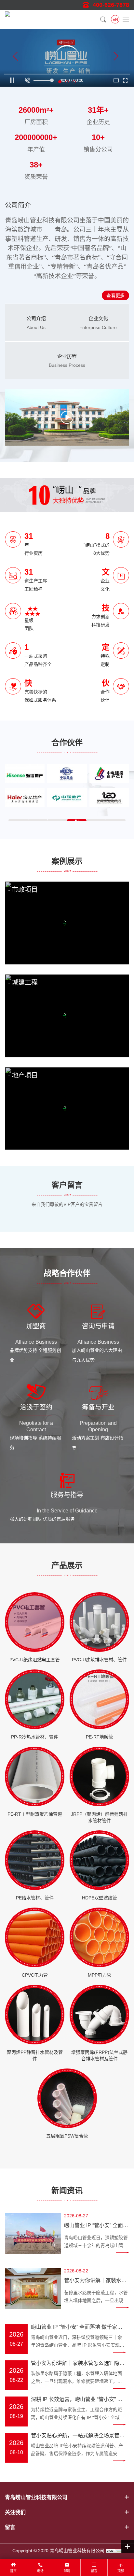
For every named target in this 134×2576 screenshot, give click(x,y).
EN (115, 20)
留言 (94, 2571)
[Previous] (16, 58)
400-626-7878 (111, 5)
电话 (40, 2571)
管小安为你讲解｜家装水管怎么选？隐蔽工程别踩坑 (95, 2282)
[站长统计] (114, 2551)
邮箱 (67, 2571)
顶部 (121, 2571)
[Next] (116, 58)
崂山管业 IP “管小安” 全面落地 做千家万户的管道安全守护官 (96, 2226)
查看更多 (115, 295)
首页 (13, 2571)
